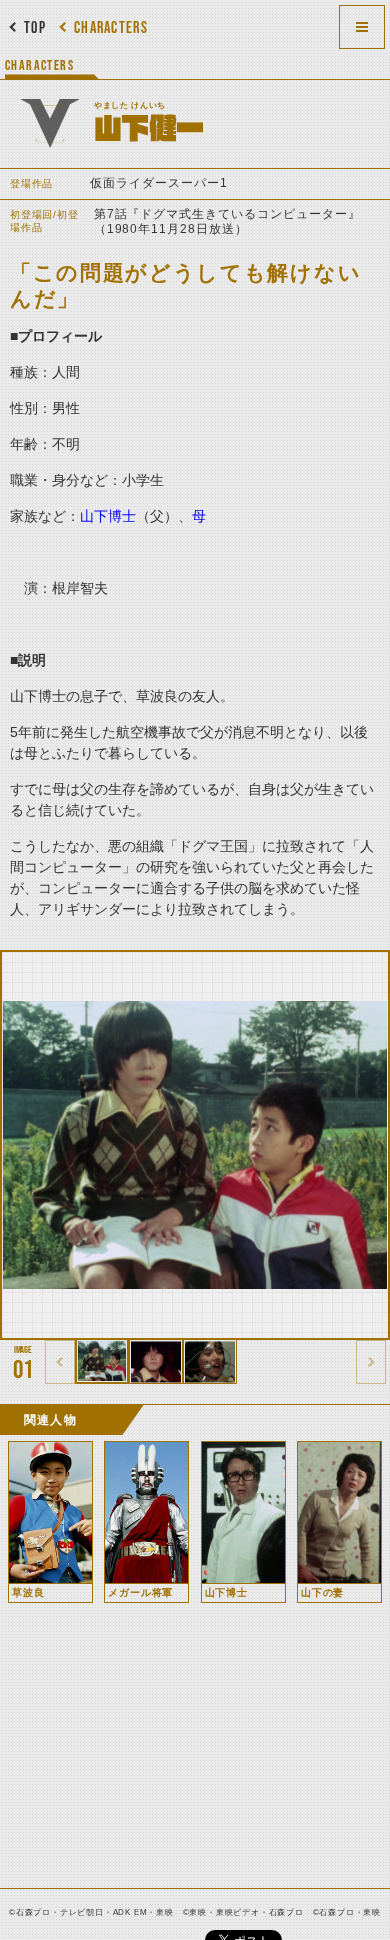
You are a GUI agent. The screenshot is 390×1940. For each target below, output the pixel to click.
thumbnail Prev (60, 1362)
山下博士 (108, 516)
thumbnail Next (371, 1362)
